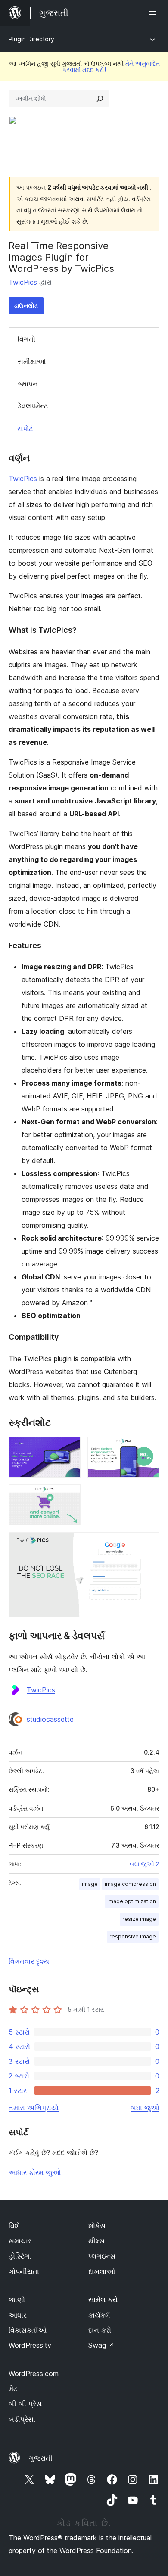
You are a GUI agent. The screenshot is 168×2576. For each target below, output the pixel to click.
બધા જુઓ (145, 2108)
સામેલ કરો (103, 2299)
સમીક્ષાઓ (32, 361)
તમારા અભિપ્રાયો (34, 2108)
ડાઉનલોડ (26, 306)
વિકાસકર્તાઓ (28, 2330)
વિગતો (26, 339)
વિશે (14, 2226)
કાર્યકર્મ (99, 2315)
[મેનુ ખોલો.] (154, 13)
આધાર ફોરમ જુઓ (35, 2172)
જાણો (17, 2299)
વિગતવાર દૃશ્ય (29, 1961)
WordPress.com (34, 2374)
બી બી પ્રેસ (25, 2404)
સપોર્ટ (25, 429)
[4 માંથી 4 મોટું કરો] (148, 1544)
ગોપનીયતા (24, 2271)
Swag (101, 2345)
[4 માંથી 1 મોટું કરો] (69, 1448)
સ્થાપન (28, 384)
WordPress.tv (30, 2345)
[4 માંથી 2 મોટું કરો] (148, 1448)
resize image (139, 1919)
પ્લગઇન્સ (102, 2256)
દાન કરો (100, 2330)
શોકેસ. (98, 2226)
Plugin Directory (31, 39)
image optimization (132, 1901)
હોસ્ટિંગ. (20, 2256)
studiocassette (50, 1719)
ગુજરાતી (41, 2458)
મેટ (13, 2389)
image (90, 1884)
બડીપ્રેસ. (22, 2419)
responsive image (133, 1937)
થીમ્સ (96, 2241)
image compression (130, 1884)
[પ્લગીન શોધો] (100, 99)
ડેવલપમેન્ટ (33, 406)
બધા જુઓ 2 (145, 1864)
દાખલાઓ (102, 2271)
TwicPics (23, 282)
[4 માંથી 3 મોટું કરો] (69, 1496)
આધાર (18, 2315)
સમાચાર (20, 2241)
